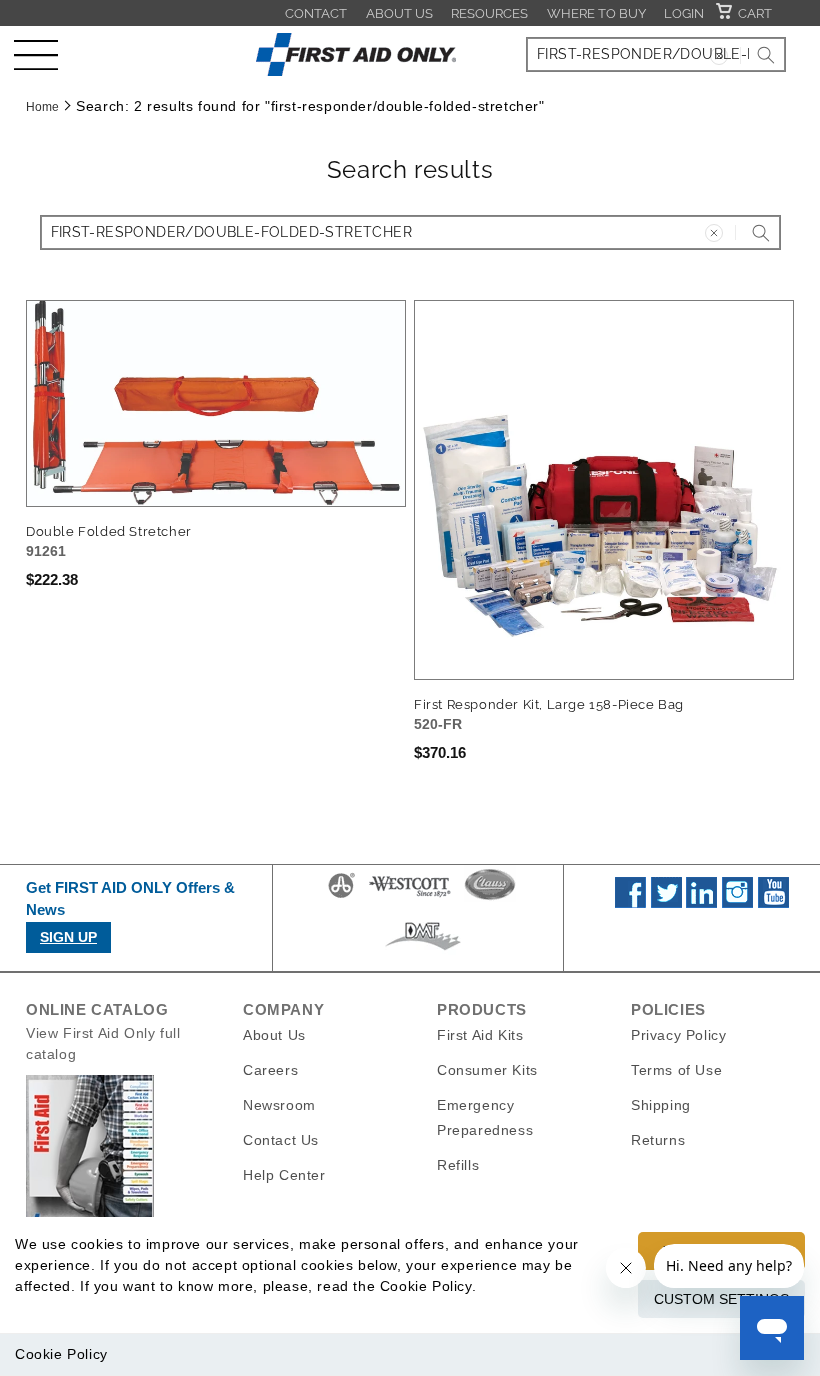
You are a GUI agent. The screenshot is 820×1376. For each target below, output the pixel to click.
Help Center (284, 1175)
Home (42, 107)
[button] (36, 55)
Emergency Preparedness (485, 1117)
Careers (270, 1070)
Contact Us (281, 1140)
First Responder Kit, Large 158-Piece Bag (549, 704)
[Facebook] (630, 903)
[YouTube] (773, 903)
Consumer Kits (487, 1070)
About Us (399, 13)
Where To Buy (596, 13)
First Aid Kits (480, 1035)
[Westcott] (410, 897)
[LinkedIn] (701, 903)
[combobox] (656, 54)
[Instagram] (737, 903)
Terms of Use (676, 1070)
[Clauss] (490, 897)
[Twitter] (666, 903)
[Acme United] (341, 897)
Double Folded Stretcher (109, 531)
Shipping (661, 1105)
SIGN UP (68, 937)
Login (684, 13)
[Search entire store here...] (766, 54)
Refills (458, 1165)
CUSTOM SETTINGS (721, 1299)
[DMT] (422, 950)
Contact (316, 13)
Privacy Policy (678, 1035)
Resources (489, 13)
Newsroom (279, 1105)
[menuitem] (316, 13)
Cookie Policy (61, 1354)
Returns (658, 1140)
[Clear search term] (719, 55)
